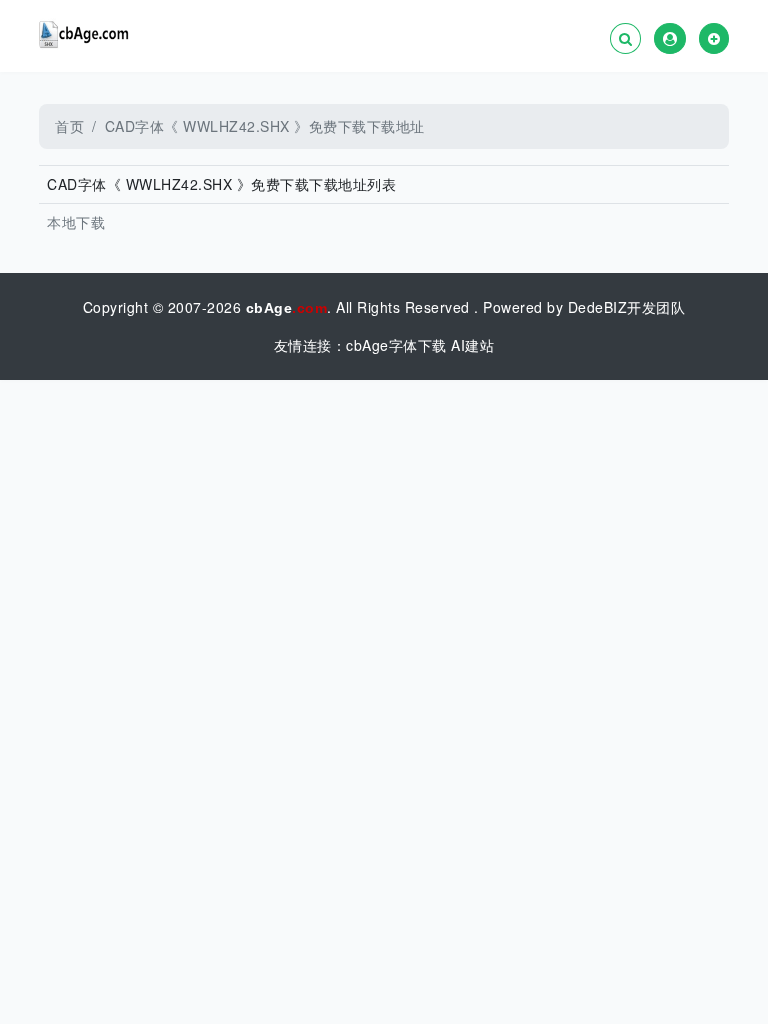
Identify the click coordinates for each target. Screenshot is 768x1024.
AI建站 (472, 345)
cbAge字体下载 (396, 345)
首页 (69, 126)
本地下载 (76, 222)
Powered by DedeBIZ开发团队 (584, 307)
